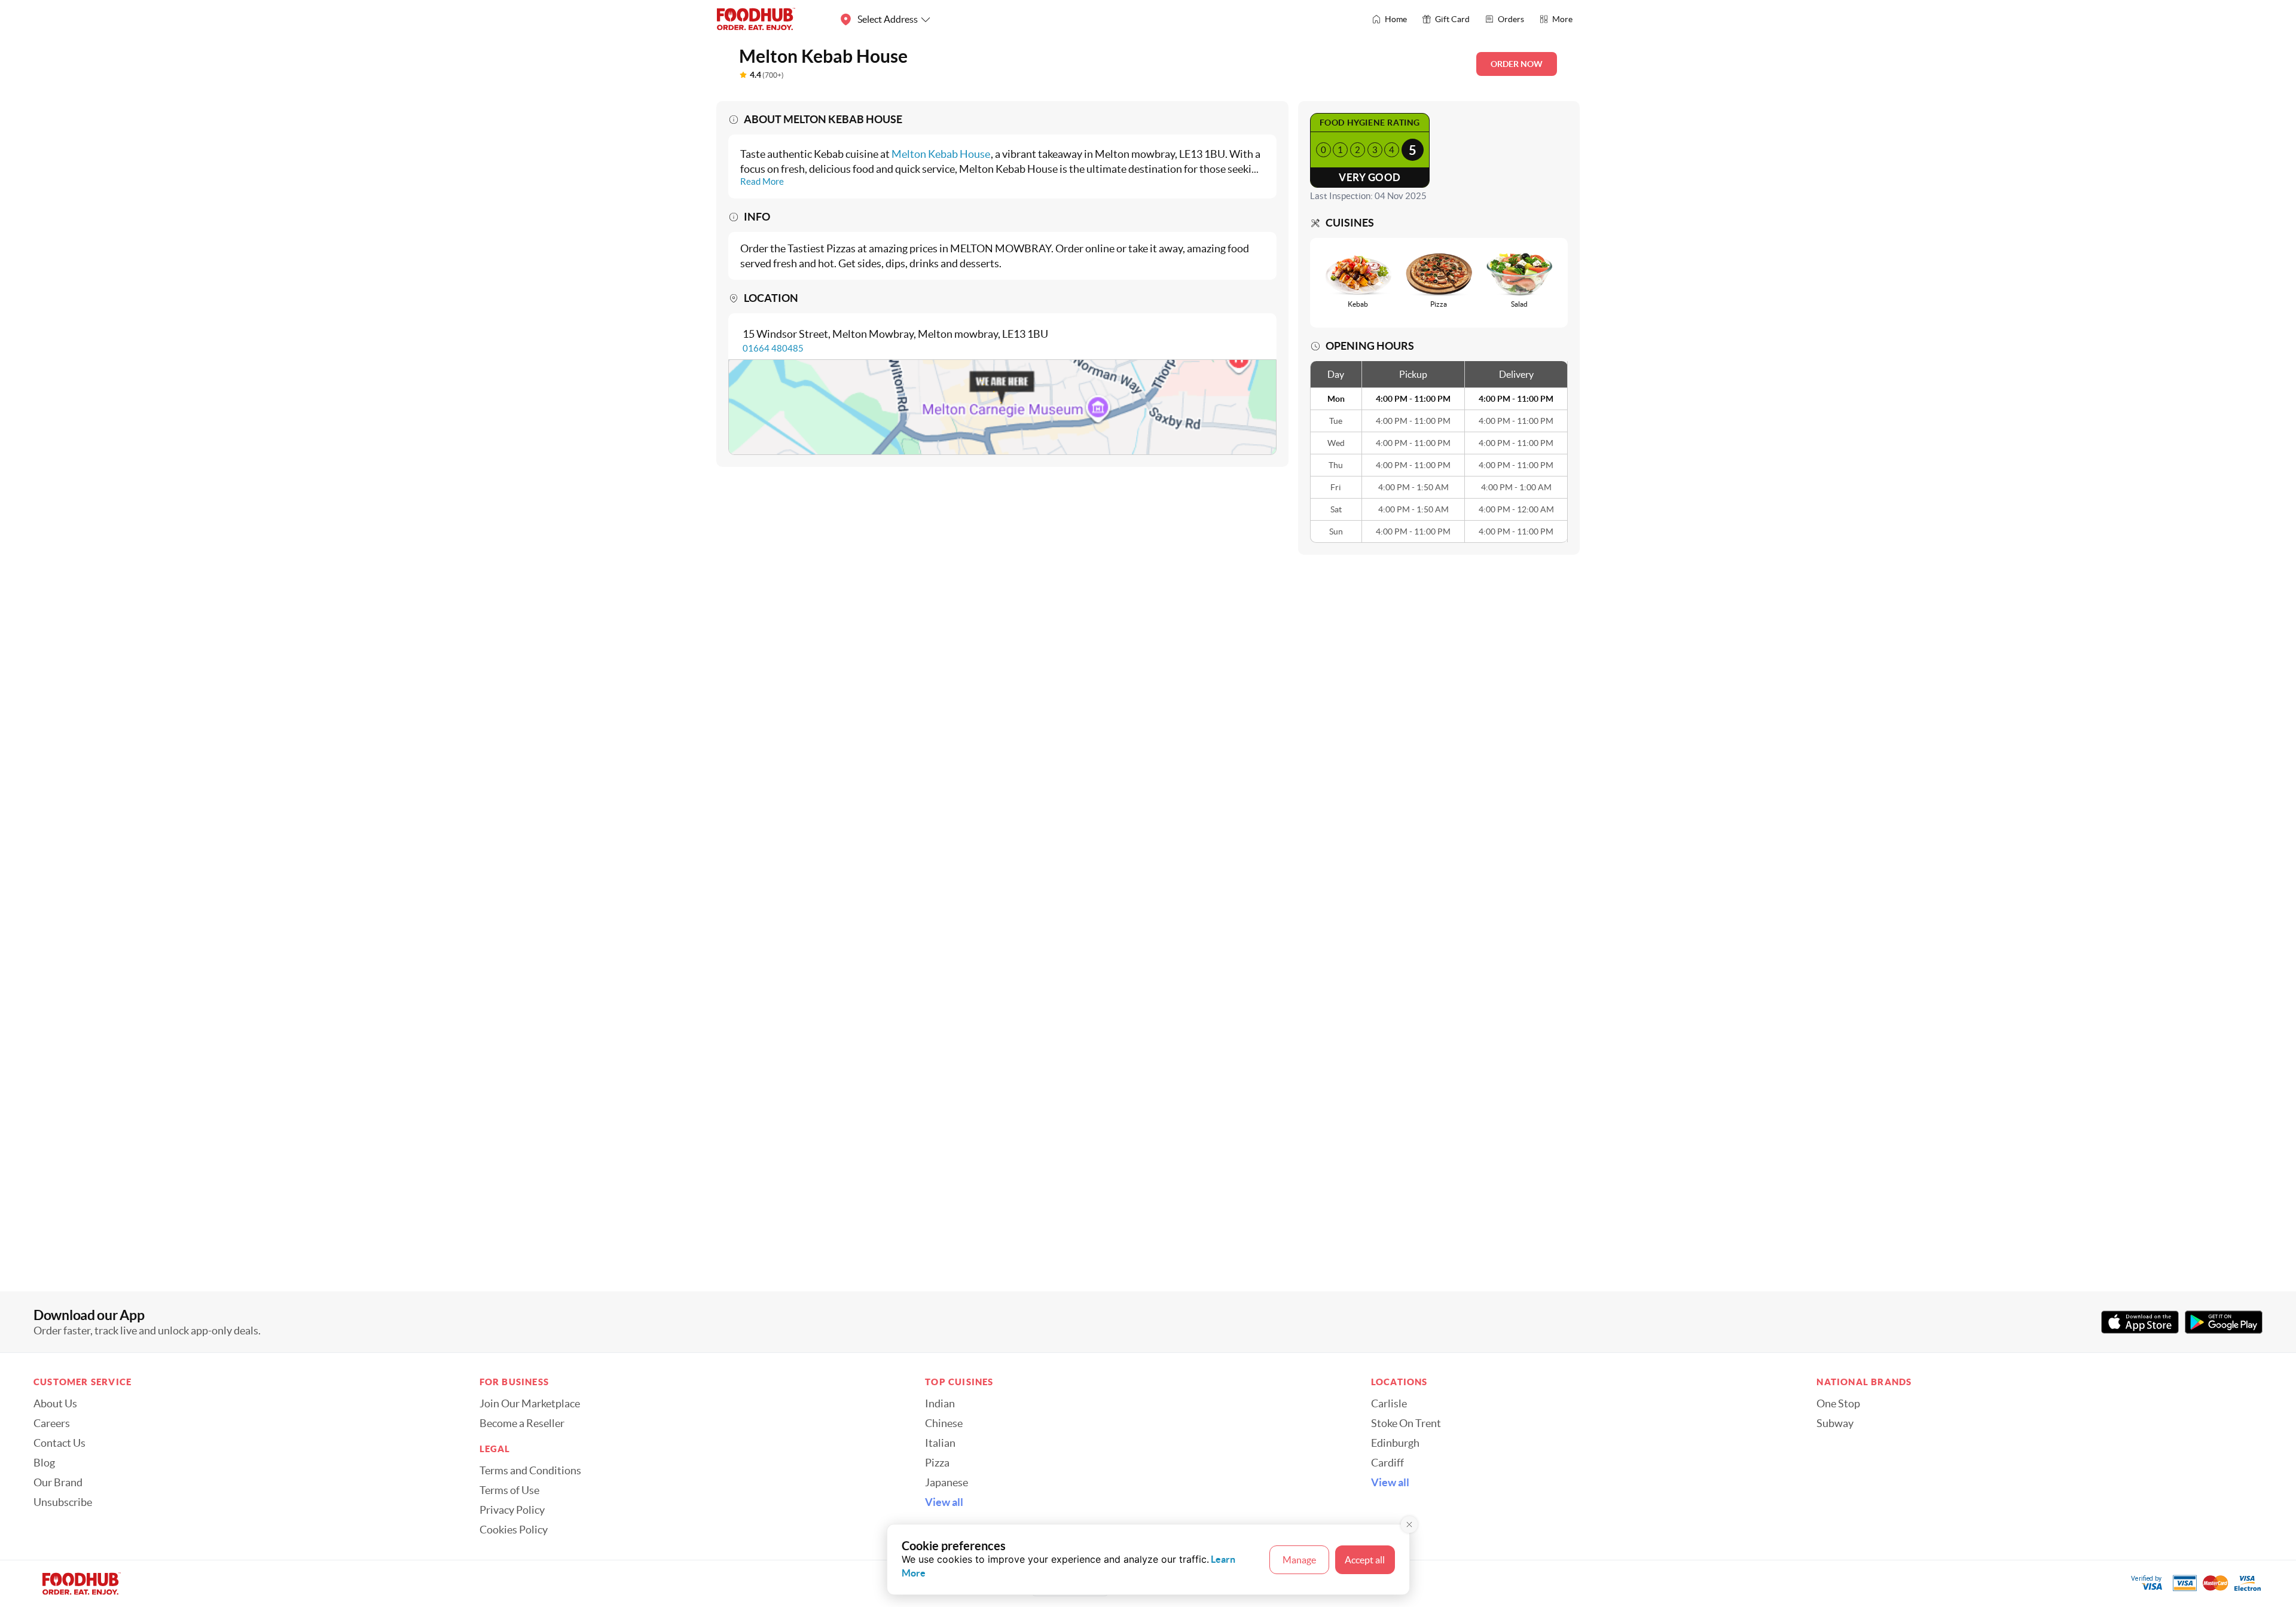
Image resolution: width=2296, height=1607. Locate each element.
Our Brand (58, 1483)
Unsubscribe (63, 1502)
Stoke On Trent (1406, 1423)
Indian (940, 1404)
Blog (44, 1463)
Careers (52, 1423)
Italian (940, 1443)
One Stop (1838, 1404)
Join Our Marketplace (530, 1404)
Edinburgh (1395, 1443)
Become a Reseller (522, 1423)
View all (944, 1502)
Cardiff (1387, 1463)
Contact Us (59, 1443)
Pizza (937, 1463)
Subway (1835, 1423)
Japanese (947, 1483)
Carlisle (1389, 1404)
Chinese (944, 1423)
